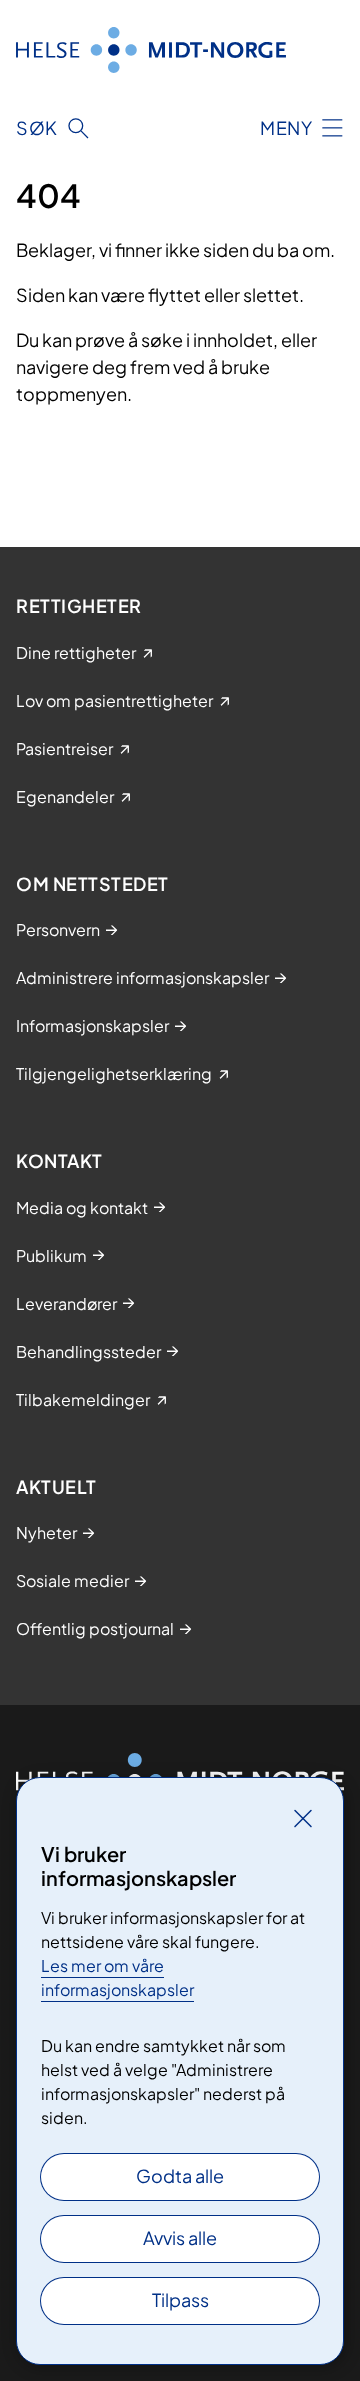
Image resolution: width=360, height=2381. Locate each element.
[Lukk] (303, 1818)
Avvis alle (180, 2237)
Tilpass (180, 2299)
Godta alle (180, 2175)
